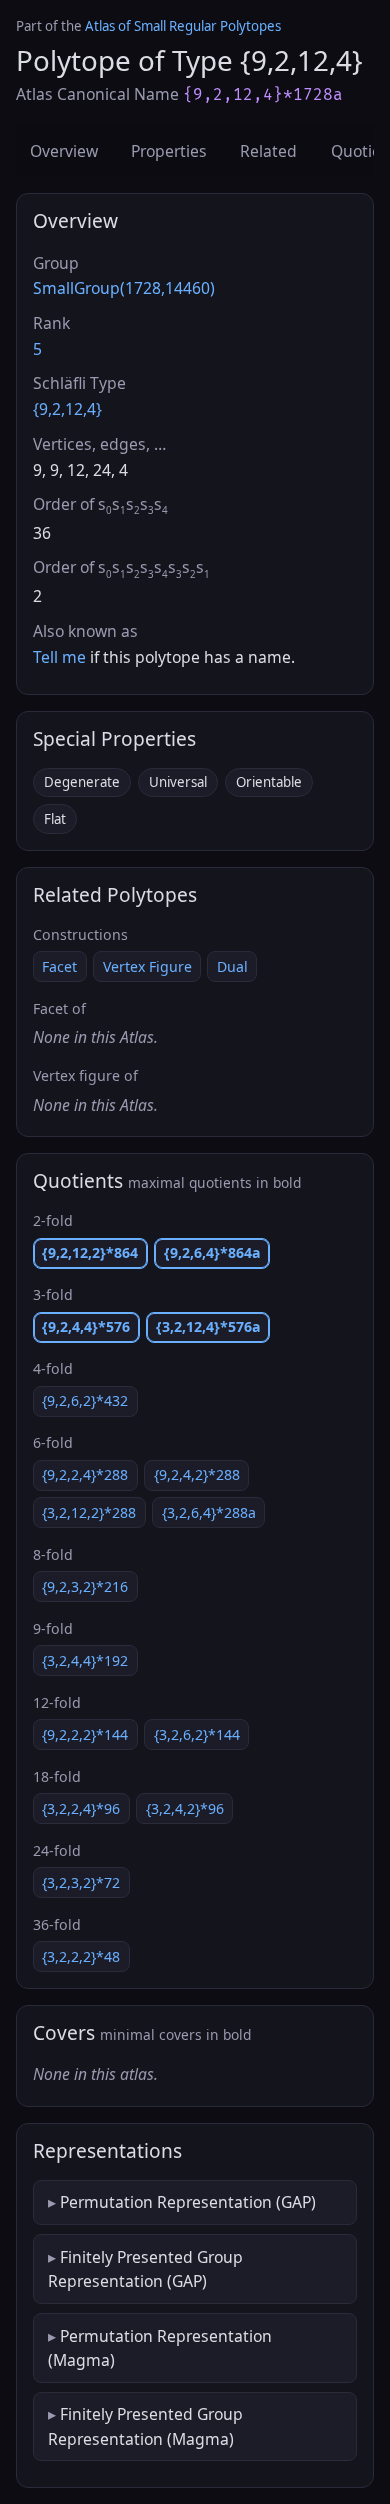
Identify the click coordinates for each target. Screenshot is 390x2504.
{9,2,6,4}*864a (212, 1252)
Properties (169, 151)
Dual (232, 966)
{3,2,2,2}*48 (81, 1956)
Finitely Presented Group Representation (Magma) (145, 2426)
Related (268, 151)
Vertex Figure (147, 966)
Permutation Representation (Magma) (160, 2348)
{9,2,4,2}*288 (197, 1474)
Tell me (59, 657)
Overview (64, 151)
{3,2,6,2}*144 (197, 1734)
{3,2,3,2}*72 (81, 1882)
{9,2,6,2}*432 (85, 1400)
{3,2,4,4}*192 (85, 1660)
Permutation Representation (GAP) (188, 2202)
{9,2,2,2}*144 (85, 1734)
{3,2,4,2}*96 (185, 1808)
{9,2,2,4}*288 (85, 1474)
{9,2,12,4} (67, 409)
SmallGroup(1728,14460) (124, 288)
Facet (59, 966)
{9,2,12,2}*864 (90, 1252)
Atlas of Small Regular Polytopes (183, 26)
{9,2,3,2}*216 (85, 1586)
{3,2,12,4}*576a (208, 1326)
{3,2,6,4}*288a (209, 1512)
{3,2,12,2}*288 (89, 1512)
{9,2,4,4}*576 (86, 1326)
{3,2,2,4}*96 (81, 1808)
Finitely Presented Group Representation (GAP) (145, 2269)
